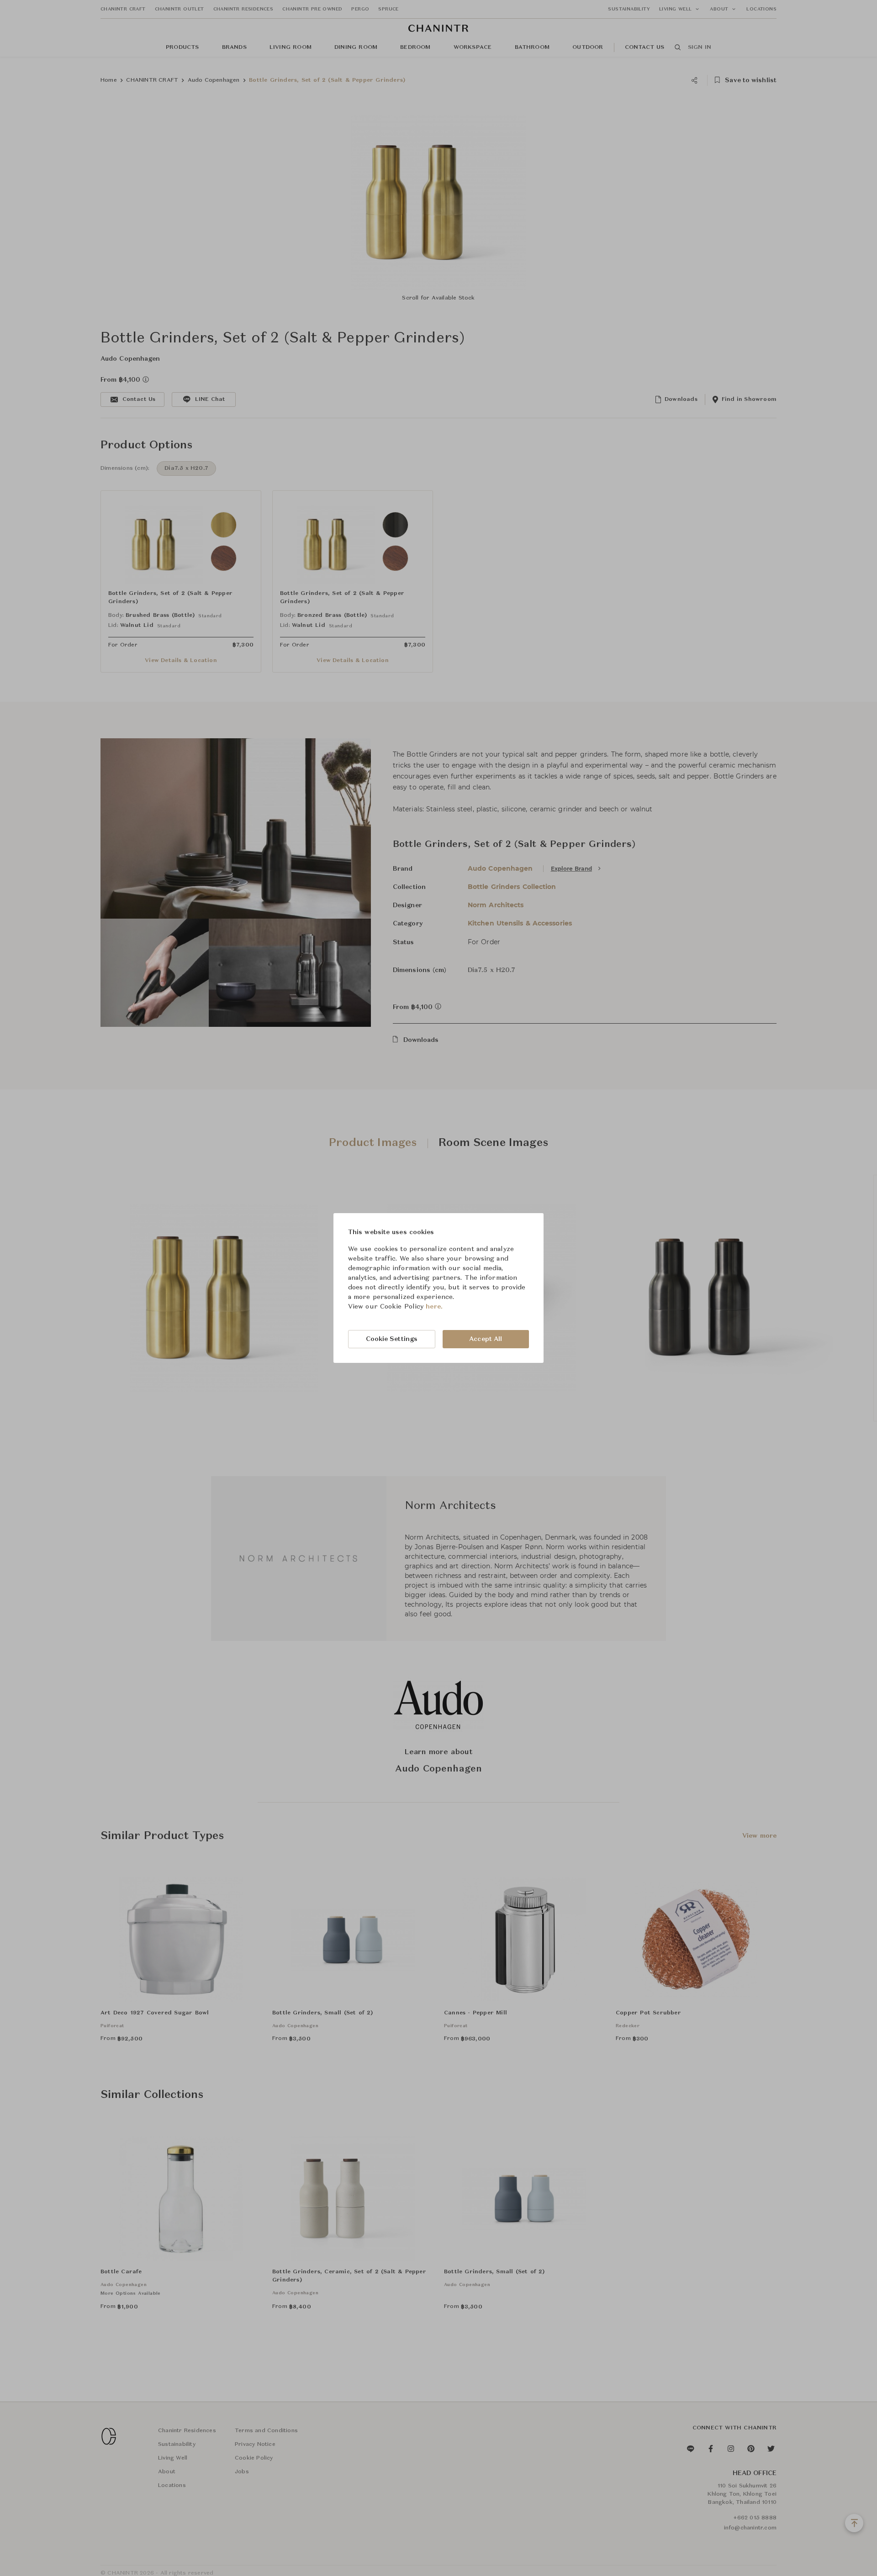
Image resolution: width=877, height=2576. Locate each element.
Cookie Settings (392, 1339)
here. (434, 1307)
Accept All (486, 1339)
